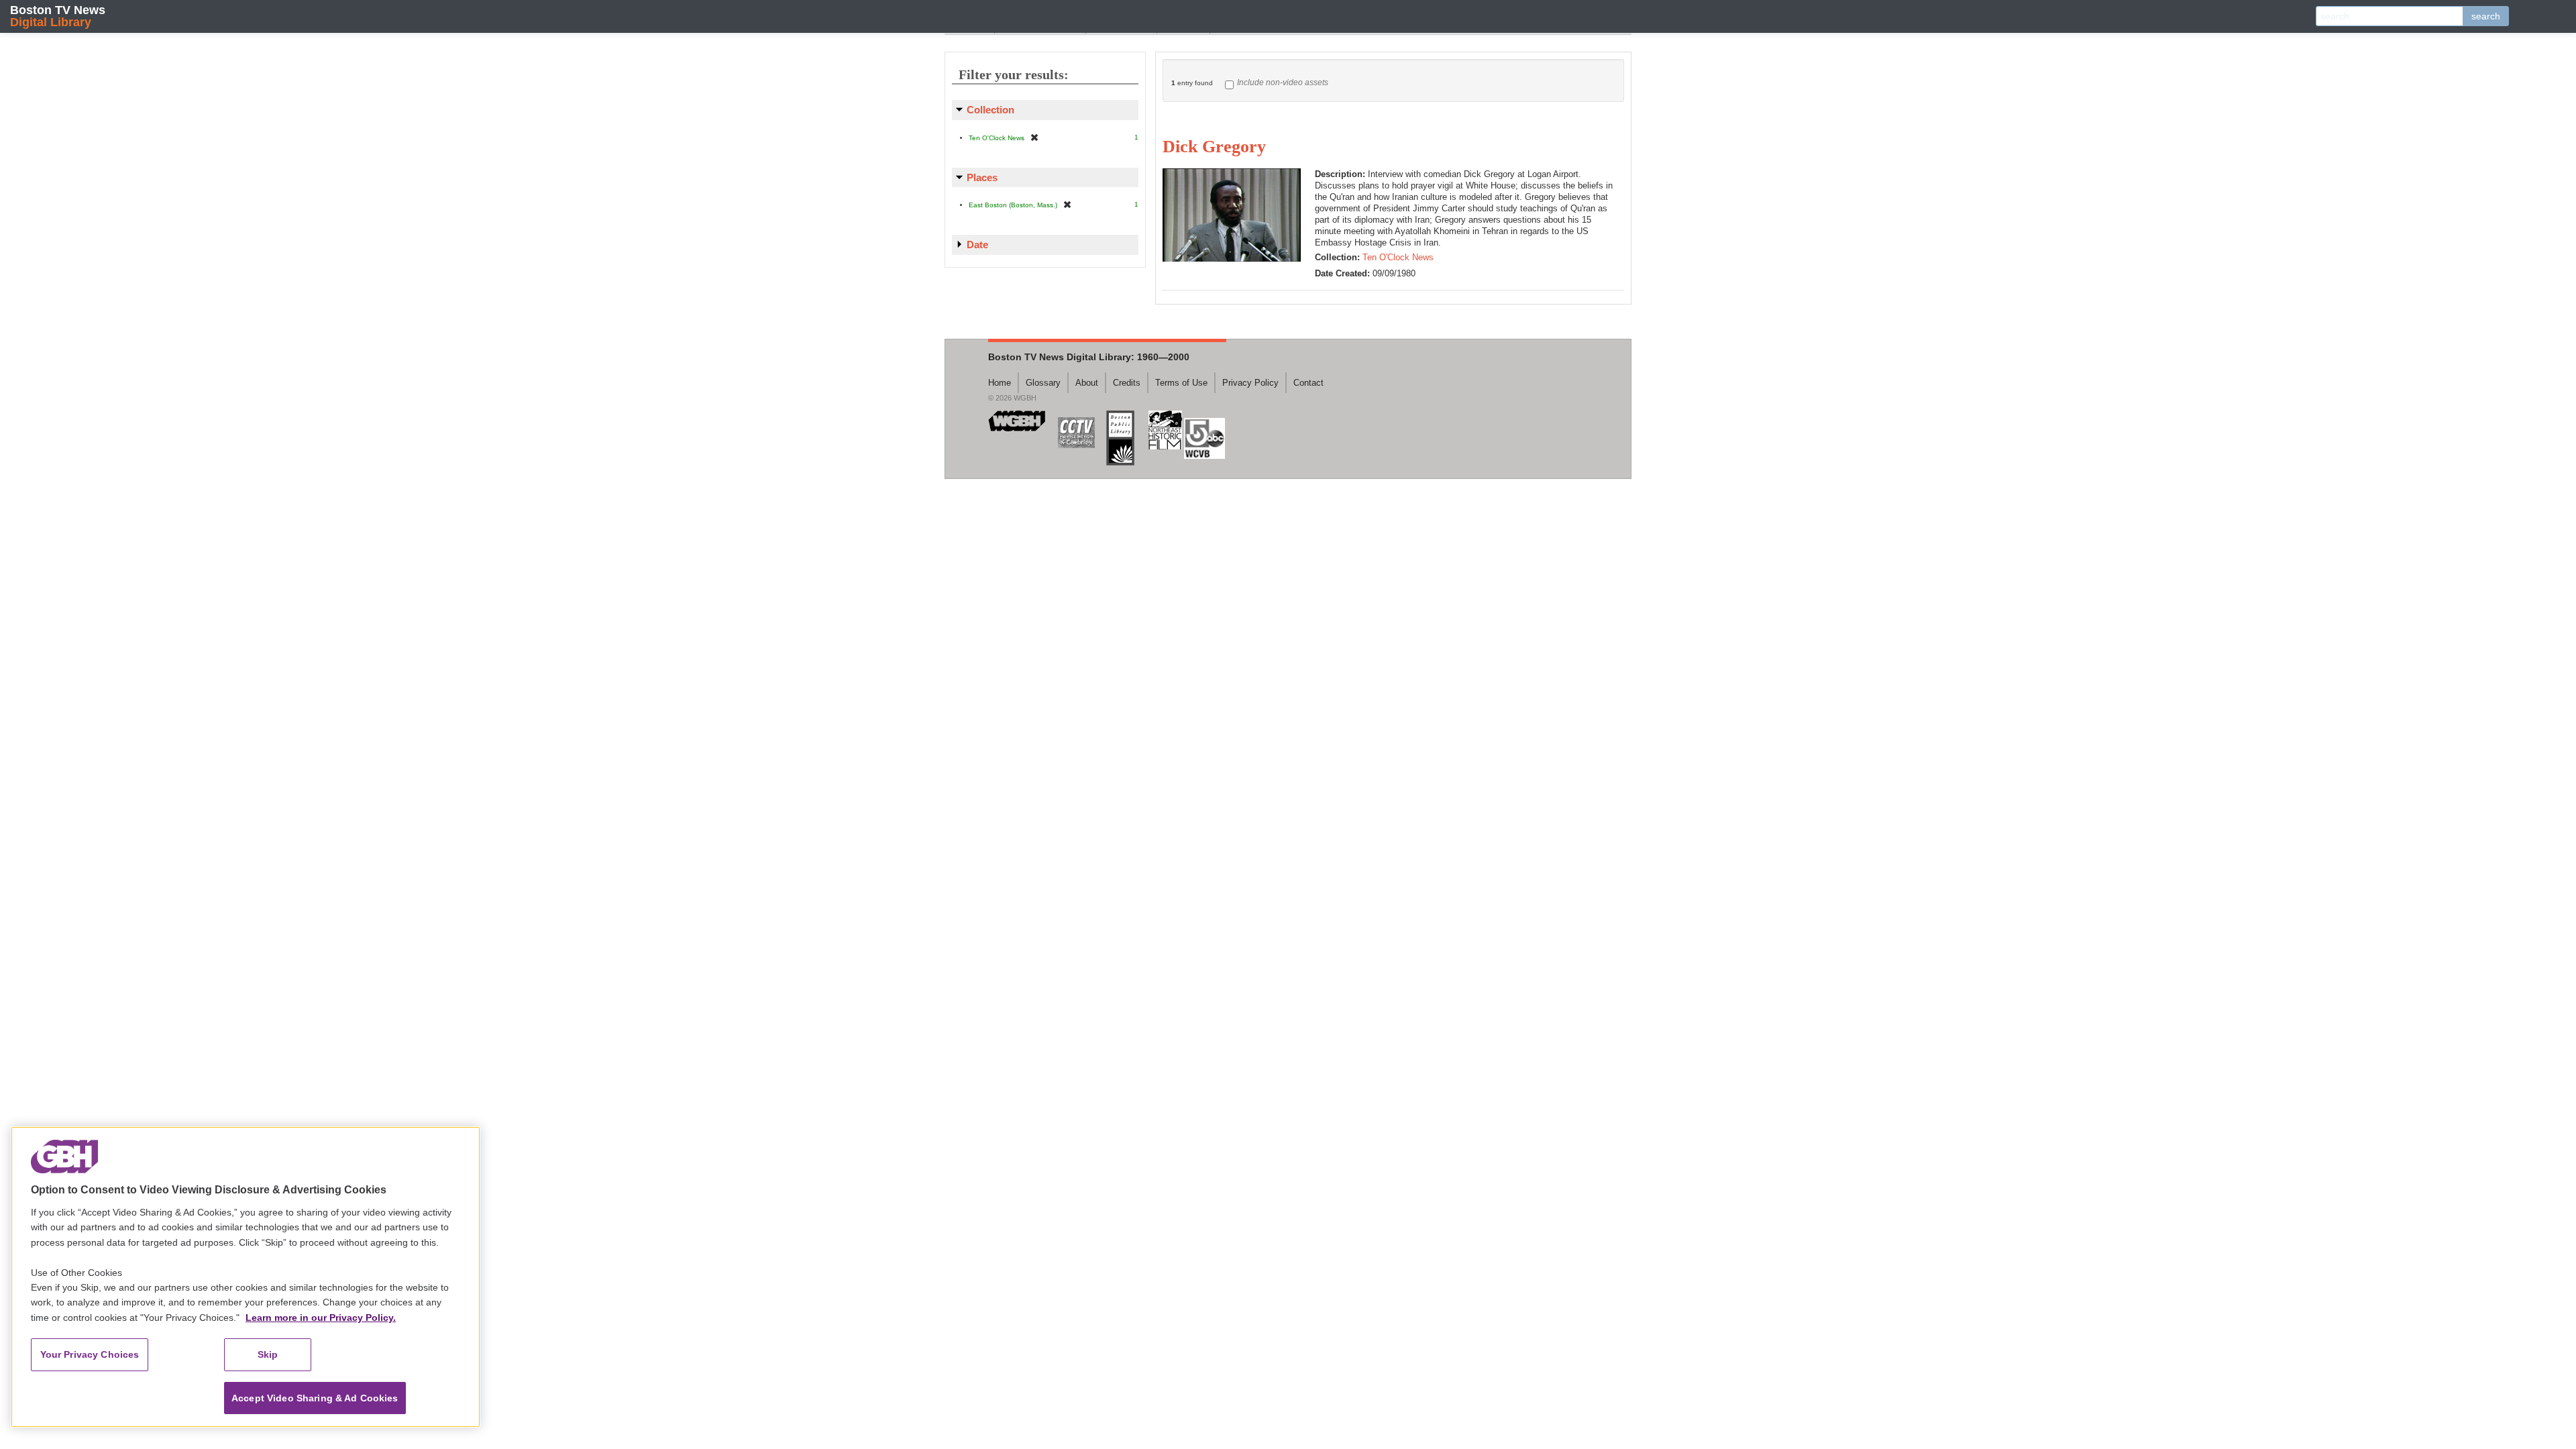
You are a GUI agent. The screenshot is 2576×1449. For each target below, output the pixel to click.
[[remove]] (1034, 137)
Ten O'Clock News (1398, 257)
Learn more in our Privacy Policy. (321, 1318)
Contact (1308, 383)
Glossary (1043, 383)
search (2486, 16)
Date (977, 245)
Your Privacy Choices (90, 1354)
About (1087, 383)
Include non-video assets (1283, 83)
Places (982, 177)
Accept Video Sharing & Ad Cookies (315, 1398)
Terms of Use (1181, 383)
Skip (268, 1354)
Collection (990, 110)
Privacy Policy (1250, 383)
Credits (1127, 383)
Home (1000, 383)
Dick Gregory (1214, 147)
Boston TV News (58, 16)
